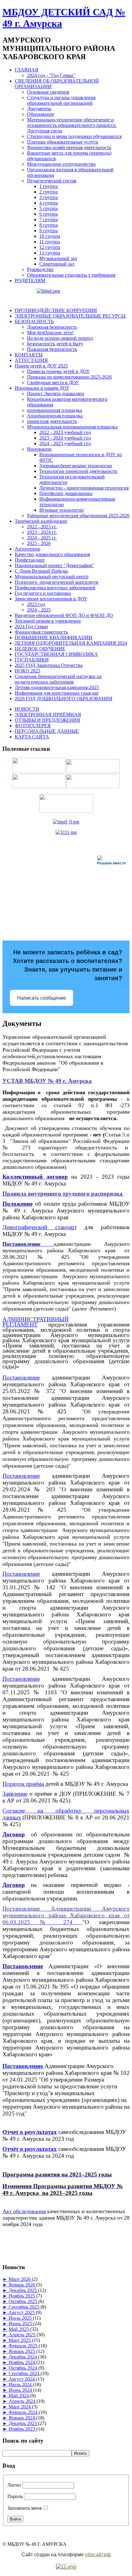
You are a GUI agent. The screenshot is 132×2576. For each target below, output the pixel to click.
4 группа (49, 203)
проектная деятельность (52, 421)
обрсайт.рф (98, 2555)
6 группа (49, 214)
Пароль (15, 2496)
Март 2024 (20, 2407)
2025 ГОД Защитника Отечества (49, 665)
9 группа (49, 231)
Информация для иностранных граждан (57, 693)
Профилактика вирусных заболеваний (55, 588)
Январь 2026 (22, 2285)
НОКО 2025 (27, 671)
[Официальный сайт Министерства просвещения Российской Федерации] (66, 822)
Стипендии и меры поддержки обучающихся (74, 136)
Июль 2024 (21, 2385)
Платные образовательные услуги (63, 142)
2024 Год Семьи (31, 626)
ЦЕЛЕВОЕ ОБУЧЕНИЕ (40, 649)
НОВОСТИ (27, 709)
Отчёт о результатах (30, 2149)
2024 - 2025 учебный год (65, 443)
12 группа (50, 247)
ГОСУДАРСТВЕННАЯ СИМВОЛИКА (56, 654)
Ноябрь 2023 (22, 2429)
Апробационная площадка (55, 416)
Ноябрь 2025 (22, 2296)
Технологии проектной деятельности (78, 471)
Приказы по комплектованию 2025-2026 (69, 377)
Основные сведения (48, 92)
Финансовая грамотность (41, 632)
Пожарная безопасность (52, 349)
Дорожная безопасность (52, 327)
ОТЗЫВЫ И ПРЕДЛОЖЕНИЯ (47, 720)
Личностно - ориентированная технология (84, 488)
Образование (41, 114)
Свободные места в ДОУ (53, 382)
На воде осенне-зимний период (60, 338)
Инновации (39, 449)
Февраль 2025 (24, 2346)
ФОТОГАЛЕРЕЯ (33, 726)
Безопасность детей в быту (55, 344)
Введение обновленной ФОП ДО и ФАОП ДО (64, 615)
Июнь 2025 (21, 2324)
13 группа (50, 253)
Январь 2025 (22, 2351)
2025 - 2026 (39, 543)
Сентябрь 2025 (25, 2307)
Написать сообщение (42, 998)
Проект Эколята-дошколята (56, 394)
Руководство (40, 269)
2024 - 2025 (39, 610)
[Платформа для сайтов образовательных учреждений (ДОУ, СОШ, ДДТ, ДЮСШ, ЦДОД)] (66, 2567)
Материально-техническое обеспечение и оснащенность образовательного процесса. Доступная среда (72, 125)
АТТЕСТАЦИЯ (31, 360)
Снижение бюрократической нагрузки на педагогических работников (58, 679)
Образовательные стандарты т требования (71, 275)
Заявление (15, 1794)
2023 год (36, 604)
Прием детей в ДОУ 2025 (41, 366)
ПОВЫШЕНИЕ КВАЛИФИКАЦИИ (54, 638)
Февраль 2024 (24, 2412)
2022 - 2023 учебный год (65, 432)
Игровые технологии (62, 510)
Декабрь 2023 (23, 2423)
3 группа (49, 197)
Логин (14, 2485)
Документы (39, 109)
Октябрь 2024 (23, 2368)
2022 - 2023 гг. (42, 527)
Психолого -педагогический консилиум (56, 582)
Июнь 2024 (21, 2390)
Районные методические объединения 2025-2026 (78, 516)
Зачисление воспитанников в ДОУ (51, 599)
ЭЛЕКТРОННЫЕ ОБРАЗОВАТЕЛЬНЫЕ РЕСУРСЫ (70, 316)
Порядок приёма (23, 1784)
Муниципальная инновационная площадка (72, 427)
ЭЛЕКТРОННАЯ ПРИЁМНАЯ (48, 715)
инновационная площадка (54, 410)
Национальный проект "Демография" (54, 565)
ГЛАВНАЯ (27, 70)
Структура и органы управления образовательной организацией (61, 100)
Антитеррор (27, 549)
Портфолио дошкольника (66, 493)
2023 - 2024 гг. (42, 532)
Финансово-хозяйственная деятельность (69, 147)
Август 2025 (22, 2312)
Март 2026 (20, 2279)
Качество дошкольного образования (52, 554)
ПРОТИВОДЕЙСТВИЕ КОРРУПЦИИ (56, 310)
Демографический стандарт (40, 1227)
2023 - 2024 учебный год (65, 438)
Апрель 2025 (23, 2335)
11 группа (50, 242)
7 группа (49, 219)
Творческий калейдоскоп (41, 521)
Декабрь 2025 (23, 2290)
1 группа (49, 186)
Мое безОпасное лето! (50, 333)
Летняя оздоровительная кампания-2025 (57, 687)
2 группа (49, 192)
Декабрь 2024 (23, 2357)
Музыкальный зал (58, 258)
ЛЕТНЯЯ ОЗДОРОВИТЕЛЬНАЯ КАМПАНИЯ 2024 (71, 643)
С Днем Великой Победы (41, 571)
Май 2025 (19, 2329)
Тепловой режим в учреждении (48, 621)
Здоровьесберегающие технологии (76, 466)
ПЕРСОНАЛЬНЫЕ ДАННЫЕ (47, 731)
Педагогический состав (52, 181)
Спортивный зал (57, 264)
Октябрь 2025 (23, 2301)
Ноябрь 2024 (22, 2362)
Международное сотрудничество (61, 164)
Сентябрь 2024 (25, 2373)
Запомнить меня (24, 2508)
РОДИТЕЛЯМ (30, 280)
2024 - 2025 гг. (42, 538)
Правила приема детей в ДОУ (58, 371)
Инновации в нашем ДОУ (42, 388)
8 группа (49, 225)
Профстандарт (30, 560)
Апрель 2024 (23, 2401)
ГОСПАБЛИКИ (32, 660)
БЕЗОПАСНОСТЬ (34, 321)
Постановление (21, 1377)
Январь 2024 (22, 2418)
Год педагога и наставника (43, 593)
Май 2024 (19, 2396)
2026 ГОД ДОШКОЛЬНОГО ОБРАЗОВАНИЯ (64, 699)
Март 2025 (20, 2340)
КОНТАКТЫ (29, 355)
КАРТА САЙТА (32, 737)
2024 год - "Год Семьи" (51, 75)
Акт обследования (24, 2211)
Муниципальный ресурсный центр (52, 577)
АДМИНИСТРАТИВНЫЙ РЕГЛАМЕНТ (36, 1322)
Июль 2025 (21, 2318)
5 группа (49, 208)
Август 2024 (22, 2379)
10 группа (50, 236)
